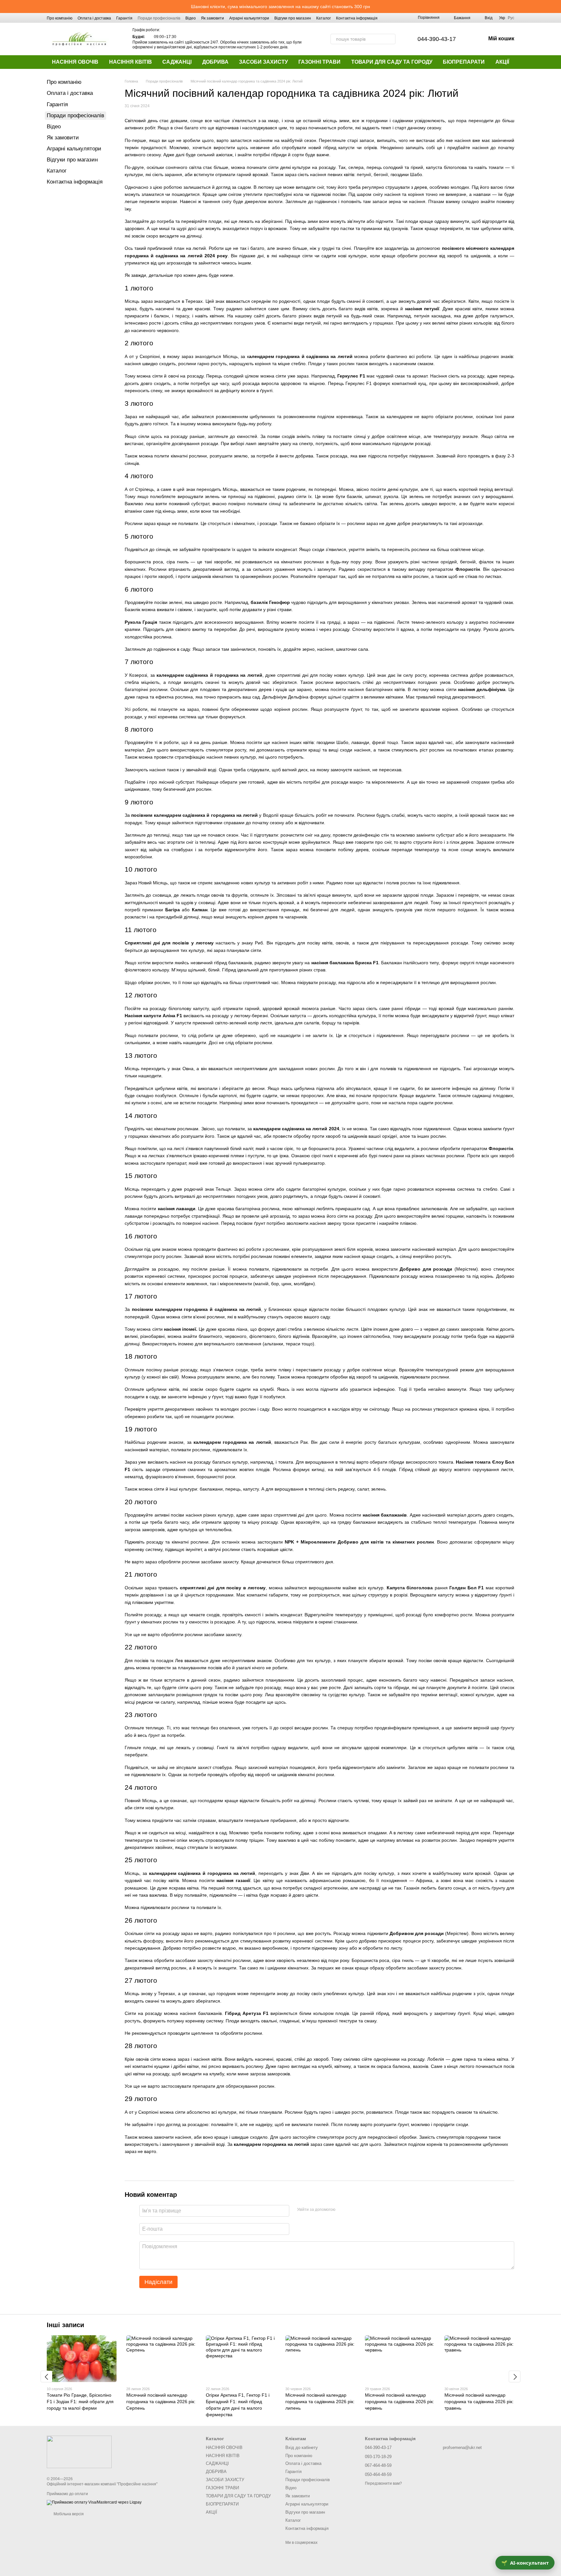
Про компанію (60, 18)
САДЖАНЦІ (177, 62)
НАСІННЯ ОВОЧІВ (75, 62)
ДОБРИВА (215, 62)
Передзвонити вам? (383, 2483)
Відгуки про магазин (293, 18)
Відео (191, 18)
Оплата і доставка (94, 18)
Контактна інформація (357, 18)
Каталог (324, 18)
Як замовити (212, 18)
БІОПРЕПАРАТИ (464, 62)
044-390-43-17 (437, 39)
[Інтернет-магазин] (79, 2452)
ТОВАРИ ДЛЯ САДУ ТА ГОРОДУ (392, 62)
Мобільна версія (68, 2514)
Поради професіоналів (159, 18)
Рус (511, 18)
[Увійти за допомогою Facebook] (343, 2210)
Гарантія (124, 18)
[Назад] (46, 2377)
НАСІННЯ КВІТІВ (131, 62)
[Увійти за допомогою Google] (353, 2210)
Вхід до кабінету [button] (302, 2448)
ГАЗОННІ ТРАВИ (319, 62)
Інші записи (65, 2325)
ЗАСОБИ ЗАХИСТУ (263, 62)
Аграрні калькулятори (249, 18)
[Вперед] (515, 2377)
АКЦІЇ (502, 62)
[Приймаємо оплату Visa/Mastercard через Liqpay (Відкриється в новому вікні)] (94, 2502)
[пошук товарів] (390, 39)
